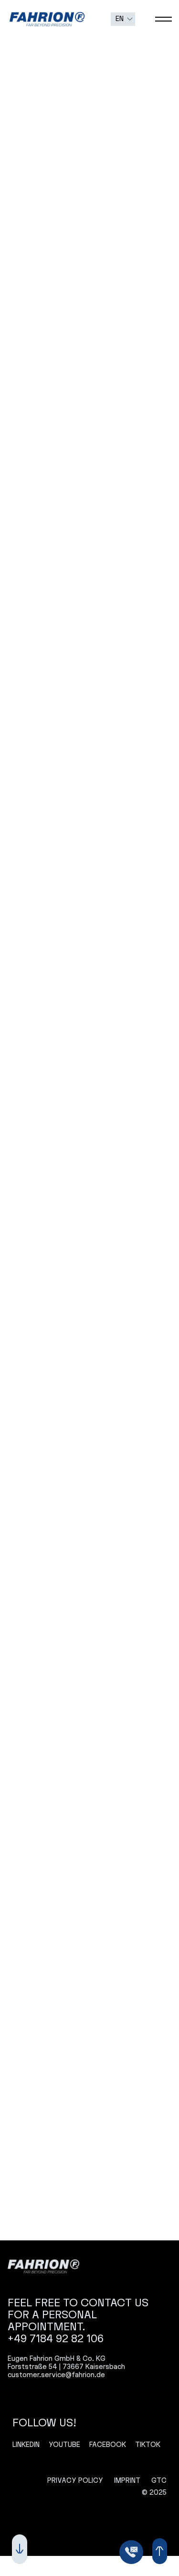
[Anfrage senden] (131, 2552)
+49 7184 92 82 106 (56, 2339)
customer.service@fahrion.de (56, 2375)
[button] (123, 19)
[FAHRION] (43, 2266)
